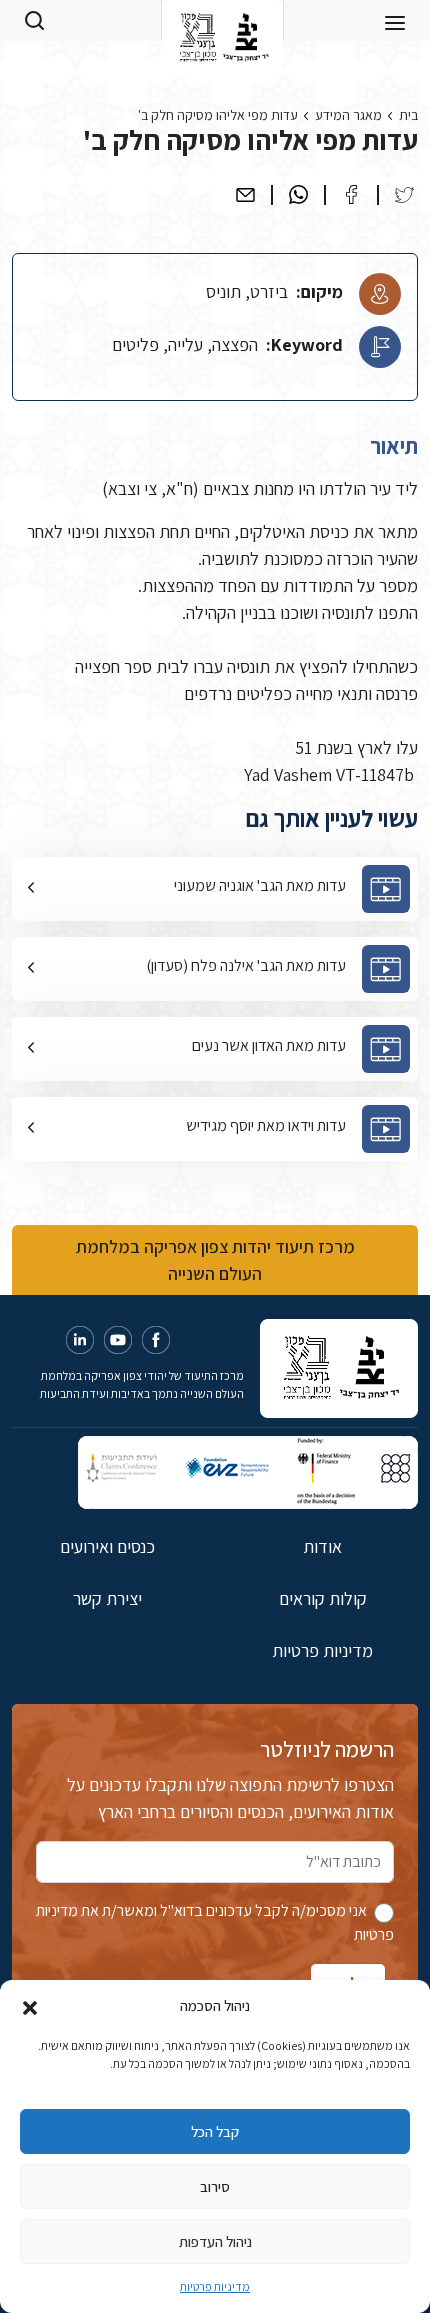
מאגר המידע (348, 115)
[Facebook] (351, 194)
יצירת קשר (107, 1598)
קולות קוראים (323, 1598)
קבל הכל (215, 2131)
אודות (322, 1546)
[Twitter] (404, 194)
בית (408, 115)
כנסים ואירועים (107, 1546)
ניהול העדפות (215, 2241)
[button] (30, 2006)
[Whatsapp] (298, 194)
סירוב (215, 2186)
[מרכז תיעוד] (222, 20)
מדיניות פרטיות (215, 2286)
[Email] (245, 194)
